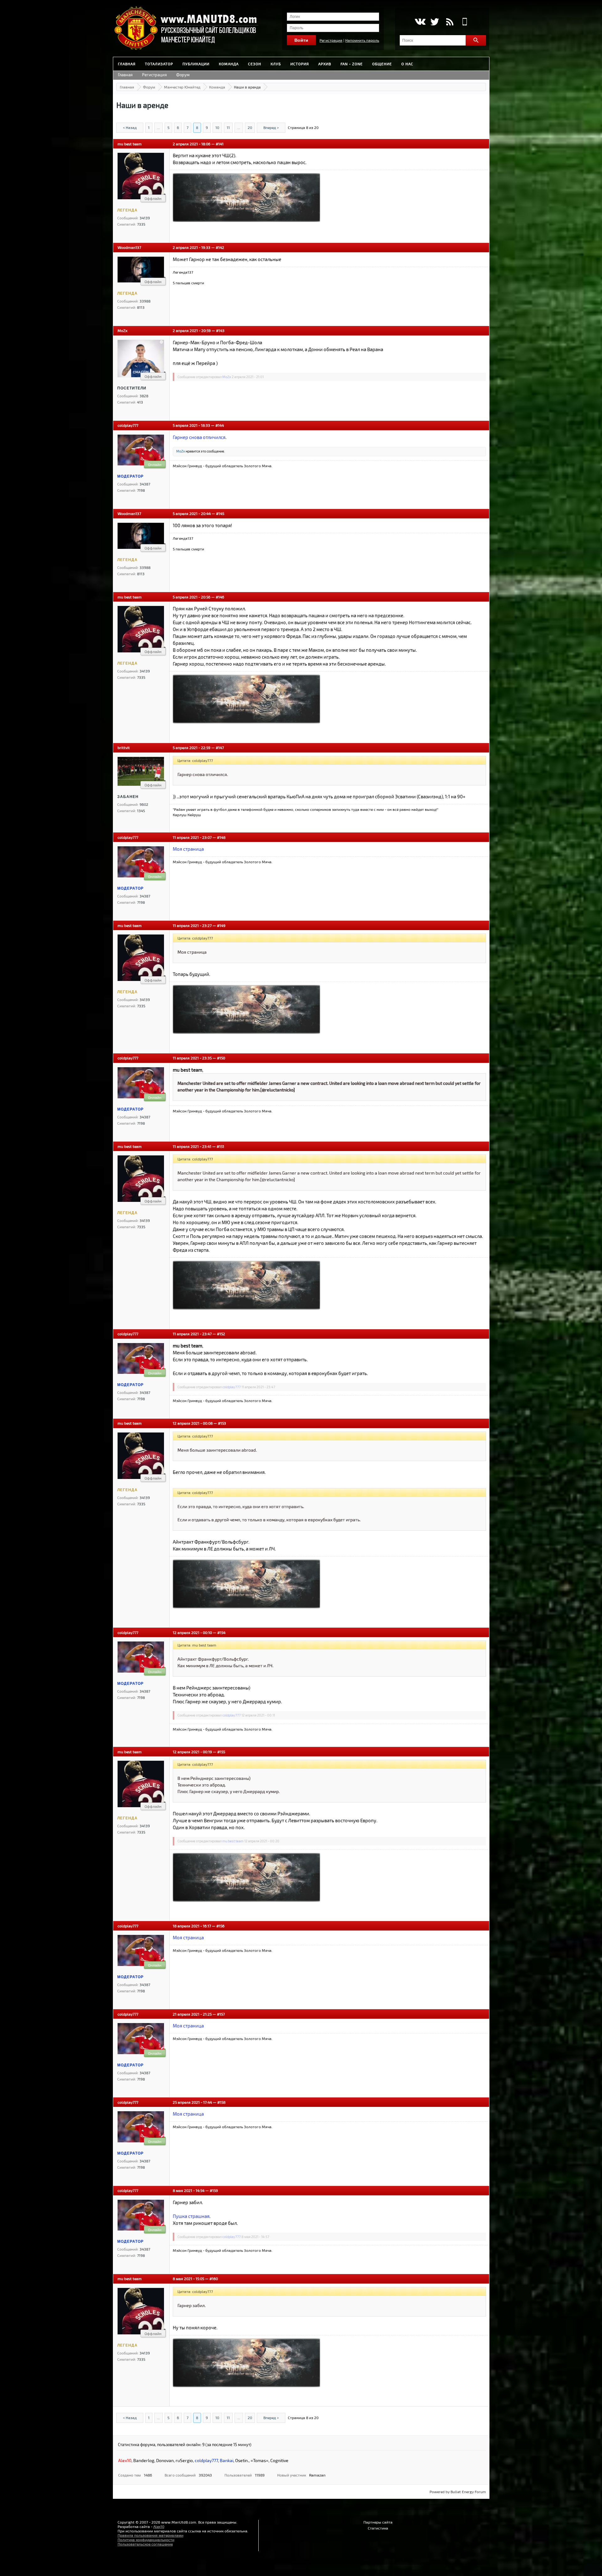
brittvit (124, 747)
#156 (220, 1926)
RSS (450, 22)
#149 (221, 925)
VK (420, 22)
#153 (222, 1423)
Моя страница (188, 849)
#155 (221, 1752)
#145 (220, 513)
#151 (220, 1146)
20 (250, 127)
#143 (220, 330)
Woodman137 (129, 247)
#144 (220, 425)
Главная (127, 64)
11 (228, 127)
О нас (407, 64)
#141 (220, 144)
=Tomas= (259, 2460)
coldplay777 (128, 425)
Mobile (465, 22)
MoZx (122, 330)
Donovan (165, 2460)
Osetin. (242, 2460)
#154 (221, 1632)
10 (217, 127)
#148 (221, 837)
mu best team (130, 144)
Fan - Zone (352, 64)
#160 (214, 2279)
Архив (325, 64)
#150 (221, 1058)
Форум (183, 75)
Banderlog (144, 2460)
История (300, 64)
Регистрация (331, 40)
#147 (220, 747)
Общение (382, 64)
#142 (220, 247)
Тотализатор (159, 64)
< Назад (130, 127)
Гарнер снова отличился (199, 437)
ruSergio (184, 2460)
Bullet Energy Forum (468, 2492)
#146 (220, 597)
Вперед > (271, 127)
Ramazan (317, 2475)
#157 (221, 2014)
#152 (221, 1334)
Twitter (435, 22)
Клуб (276, 64)
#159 (214, 2190)
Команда (229, 64)
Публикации (196, 64)
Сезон (255, 64)
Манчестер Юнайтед (182, 87)
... (158, 127)
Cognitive (279, 2460)
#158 (221, 2102)
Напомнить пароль (362, 40)
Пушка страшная (191, 2216)
